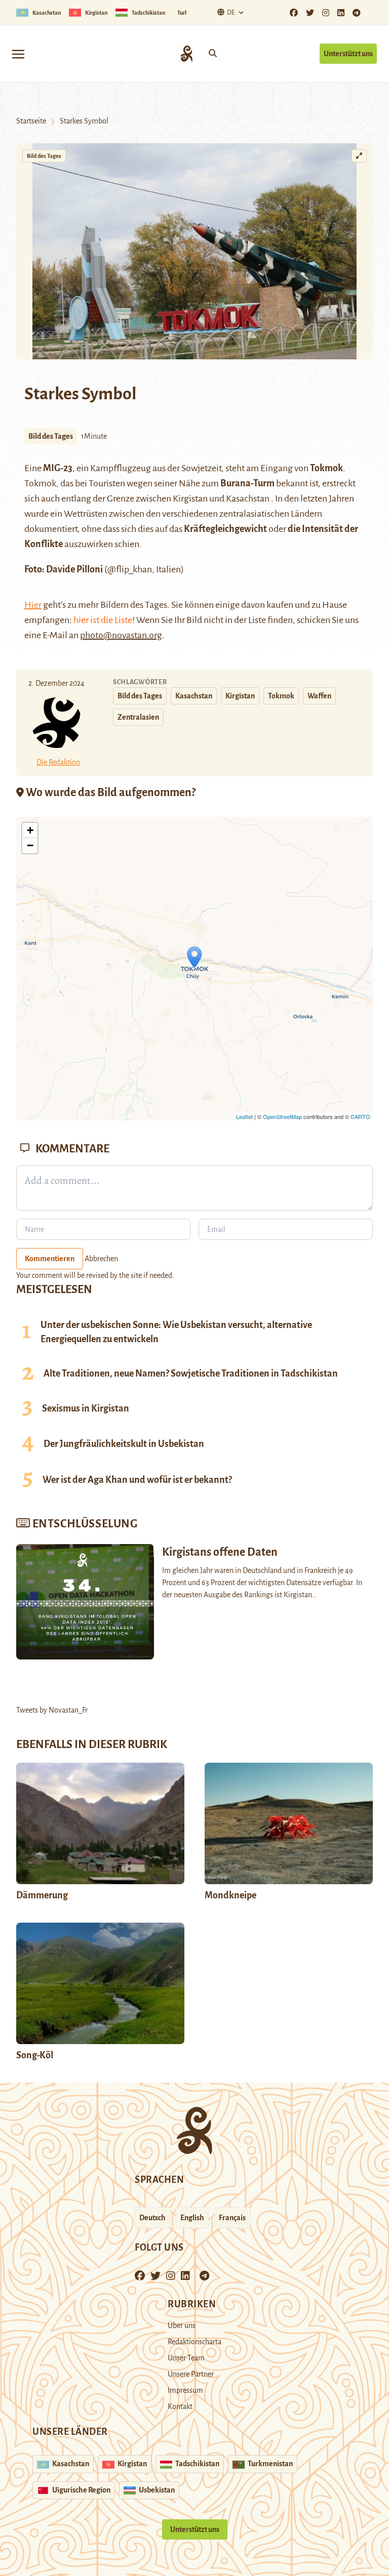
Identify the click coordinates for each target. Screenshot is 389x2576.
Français (232, 2218)
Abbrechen (101, 1259)
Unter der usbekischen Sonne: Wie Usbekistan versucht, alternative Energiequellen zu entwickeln (176, 1332)
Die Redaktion (58, 762)
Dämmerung (42, 1895)
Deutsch (152, 2218)
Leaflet (244, 1116)
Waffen (319, 696)
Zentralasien (138, 717)
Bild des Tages (44, 156)
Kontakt (180, 2406)
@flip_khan (130, 569)
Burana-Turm (247, 483)
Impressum (185, 2390)
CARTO (360, 1116)
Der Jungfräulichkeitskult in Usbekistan (124, 1444)
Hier (33, 605)
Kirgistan (240, 696)
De (231, 13)
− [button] (30, 845)
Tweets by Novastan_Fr (52, 1710)
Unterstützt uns (348, 54)
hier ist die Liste (103, 620)
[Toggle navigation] (18, 53)
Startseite (31, 121)
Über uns (182, 2325)
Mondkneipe (230, 1895)
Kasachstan (194, 696)
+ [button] (30, 830)
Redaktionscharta (194, 2342)
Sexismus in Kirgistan (86, 1408)
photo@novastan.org (121, 635)
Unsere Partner (191, 2374)
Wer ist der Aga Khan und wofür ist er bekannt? (137, 1480)
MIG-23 (58, 468)
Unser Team (186, 2358)
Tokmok (326, 468)
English (192, 2218)
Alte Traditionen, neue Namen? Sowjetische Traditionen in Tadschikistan (191, 1374)
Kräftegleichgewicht (225, 529)
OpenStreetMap (282, 1116)
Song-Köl (35, 2055)
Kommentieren (50, 1259)
